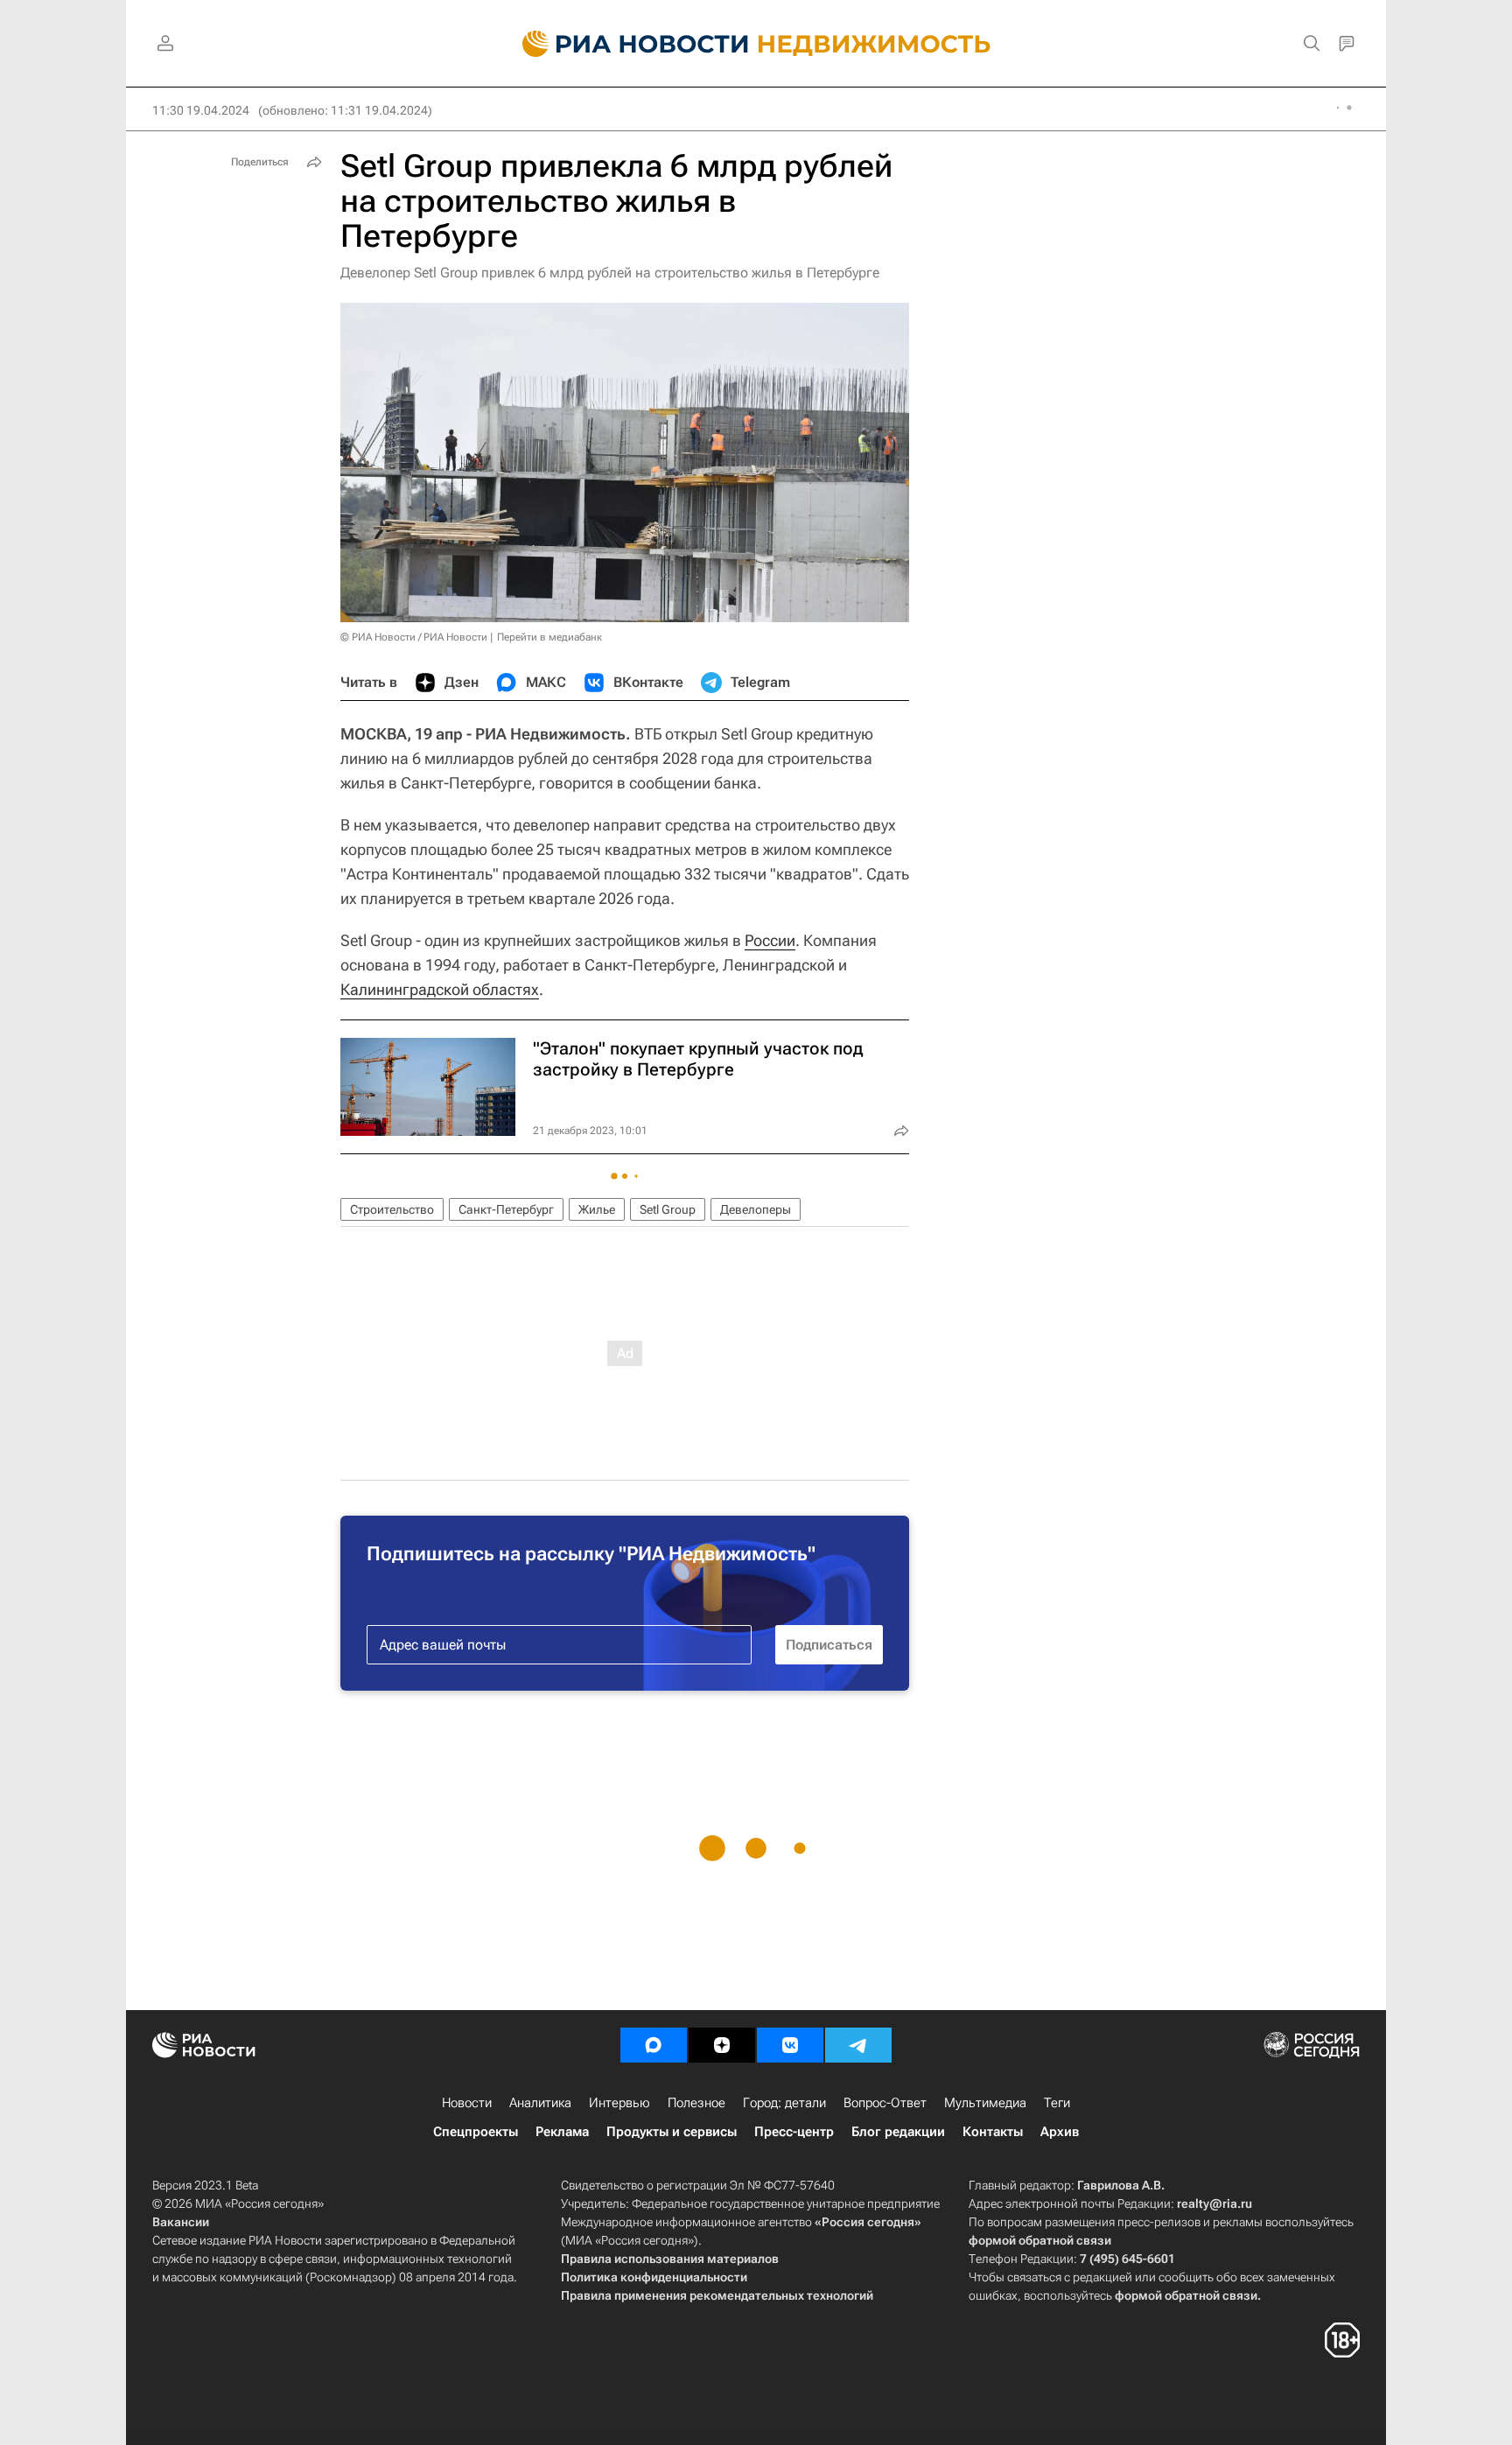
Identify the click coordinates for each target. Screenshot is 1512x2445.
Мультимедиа (985, 2103)
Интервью (619, 2103)
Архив (1060, 2132)
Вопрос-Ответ (885, 2103)
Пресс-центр (794, 2132)
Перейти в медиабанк (549, 637)
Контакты (993, 2132)
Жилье (597, 1209)
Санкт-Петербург (506, 1209)
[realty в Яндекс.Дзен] (722, 2045)
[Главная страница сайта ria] (625, 44)
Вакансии (181, 2222)
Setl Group (668, 1209)
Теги (1057, 2103)
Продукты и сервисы (672, 2132)
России (770, 940)
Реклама (562, 2132)
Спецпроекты (476, 2132)
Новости (467, 2103)
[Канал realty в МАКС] (654, 2045)
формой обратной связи (1040, 2240)
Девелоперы (756, 1209)
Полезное (696, 2103)
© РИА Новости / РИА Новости (414, 637)
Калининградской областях (440, 989)
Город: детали (784, 2103)
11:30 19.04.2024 (201, 110)
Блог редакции (898, 2132)
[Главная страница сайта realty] (756, 44)
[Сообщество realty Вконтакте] (790, 2045)
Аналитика (540, 2103)
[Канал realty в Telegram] (858, 2045)
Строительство (392, 1209)
